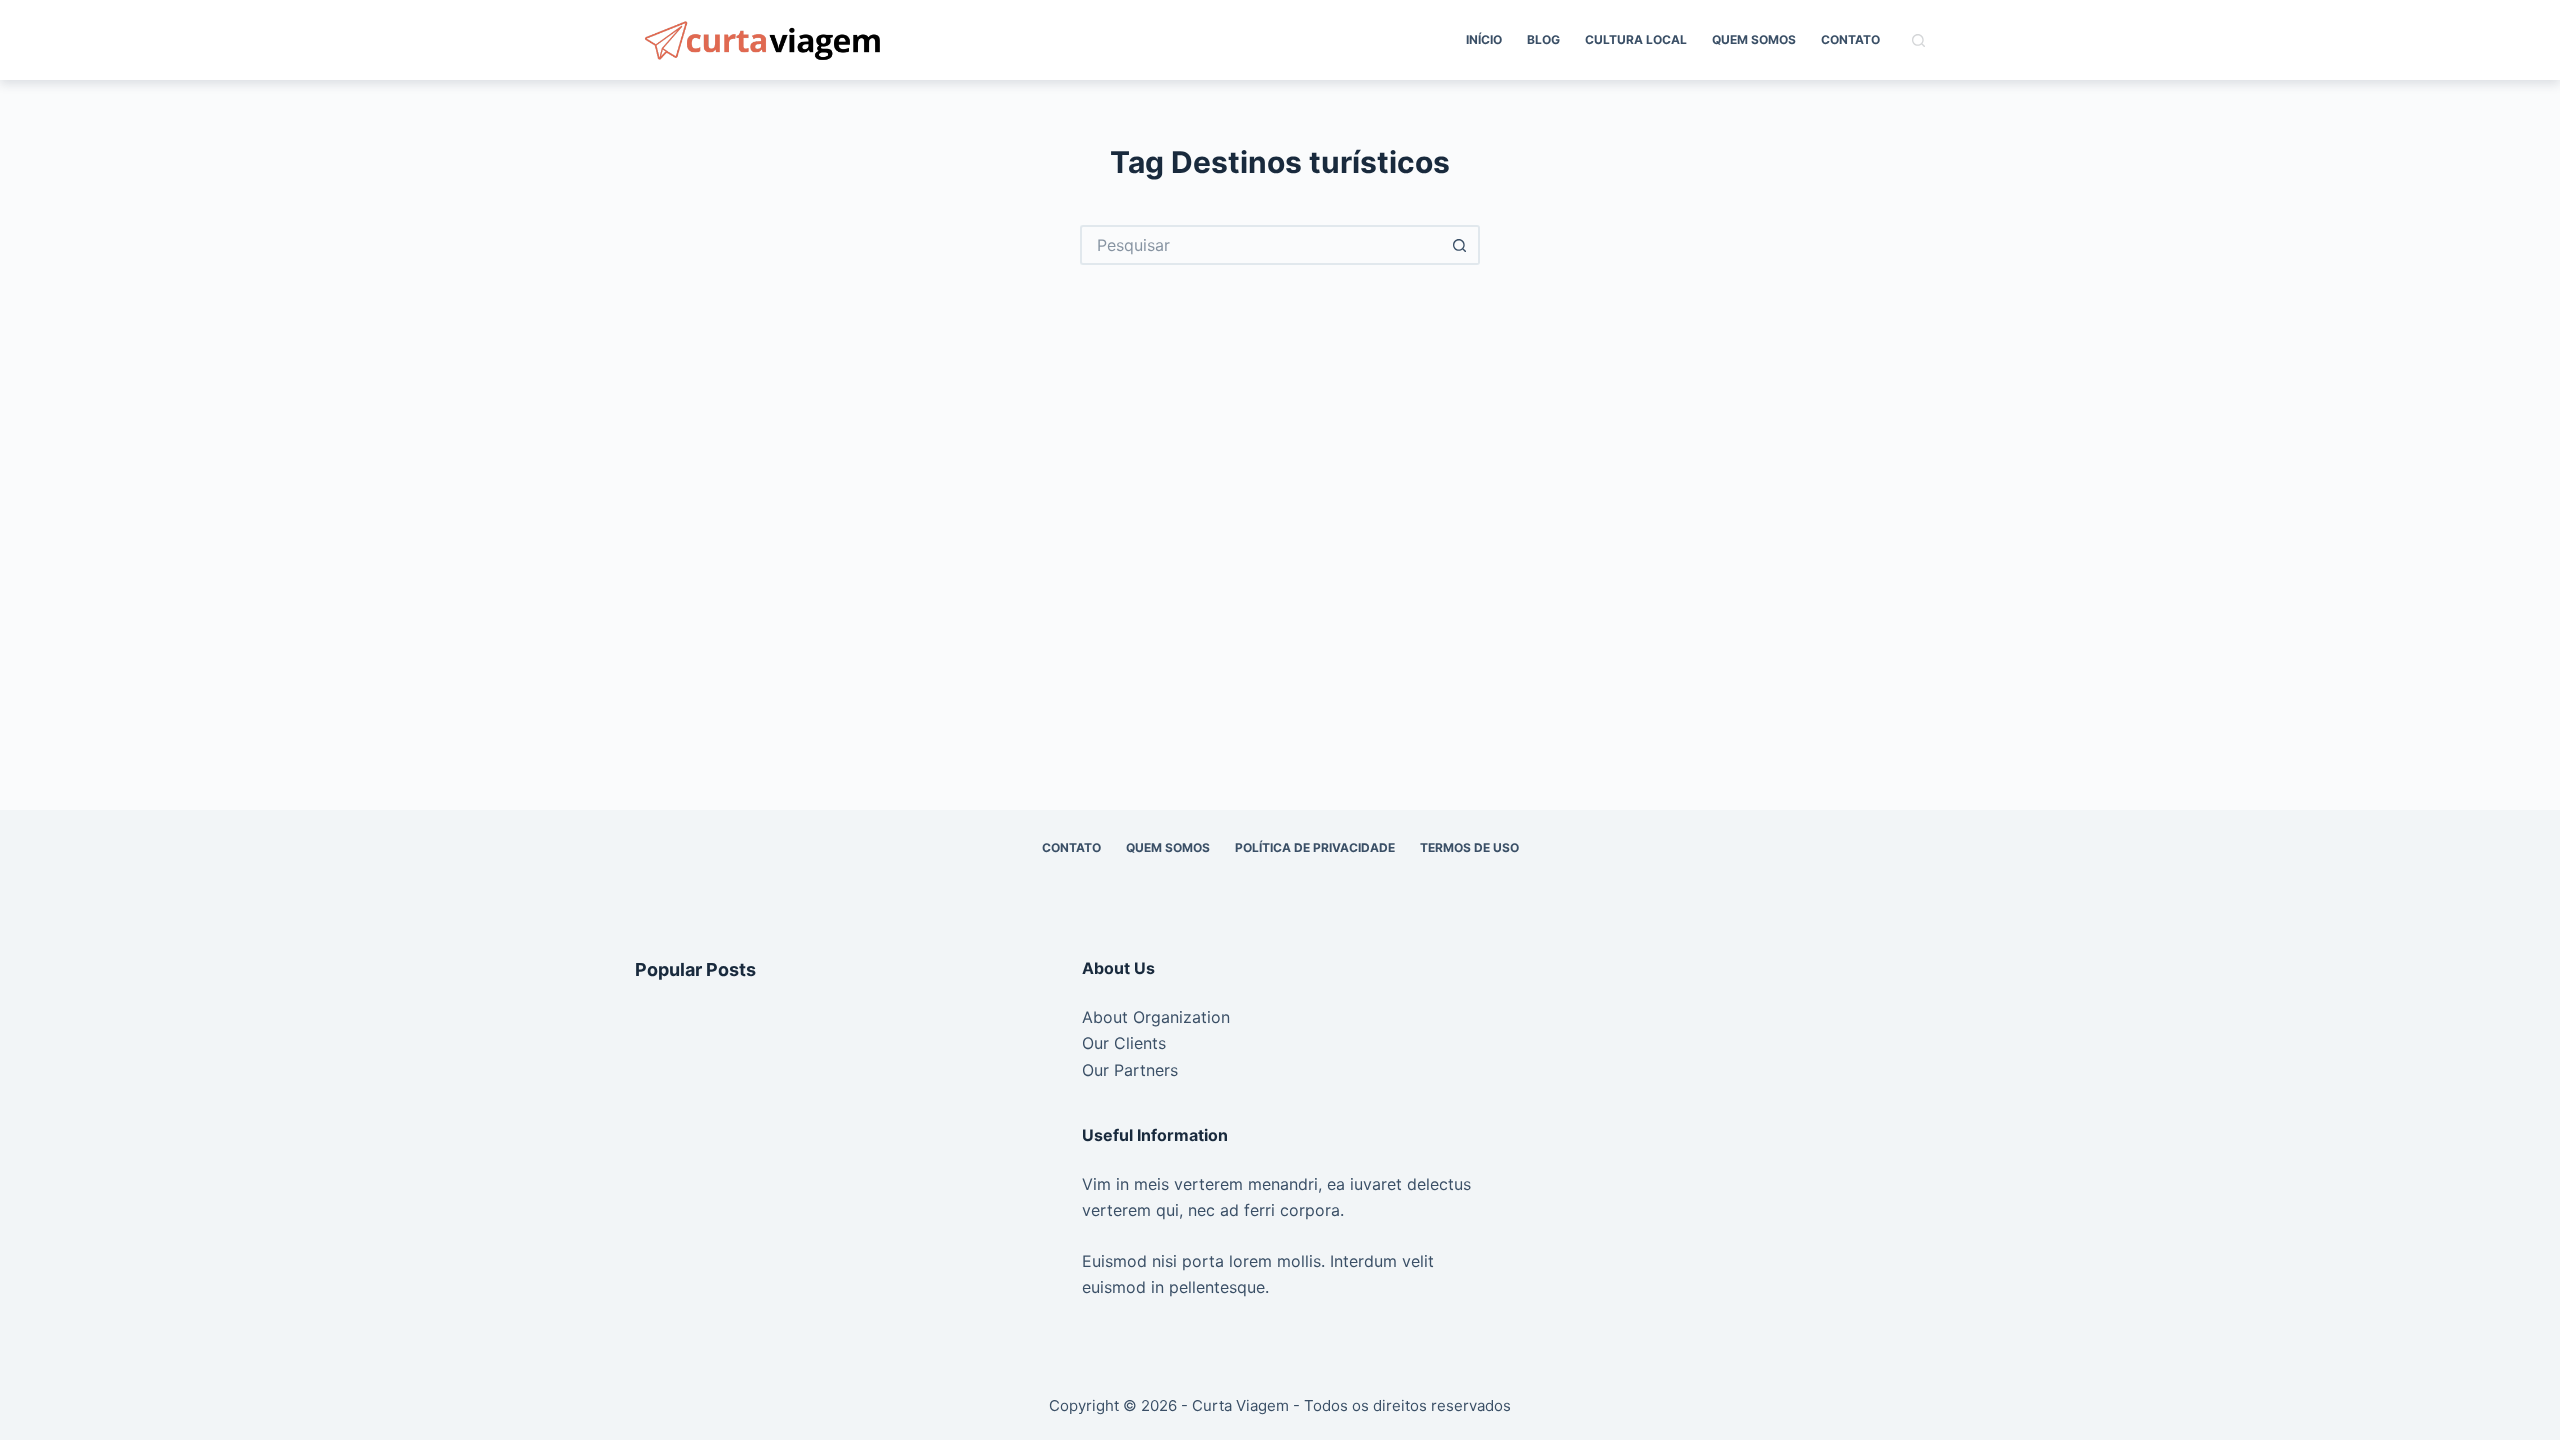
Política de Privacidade (1315, 847)
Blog (1543, 39)
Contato (1850, 39)
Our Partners (1130, 1070)
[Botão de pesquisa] (1460, 245)
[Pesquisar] (1918, 40)
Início (1484, 39)
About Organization (1156, 1017)
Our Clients (1124, 1043)
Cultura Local (1636, 39)
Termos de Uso (1469, 847)
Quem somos (1754, 39)
